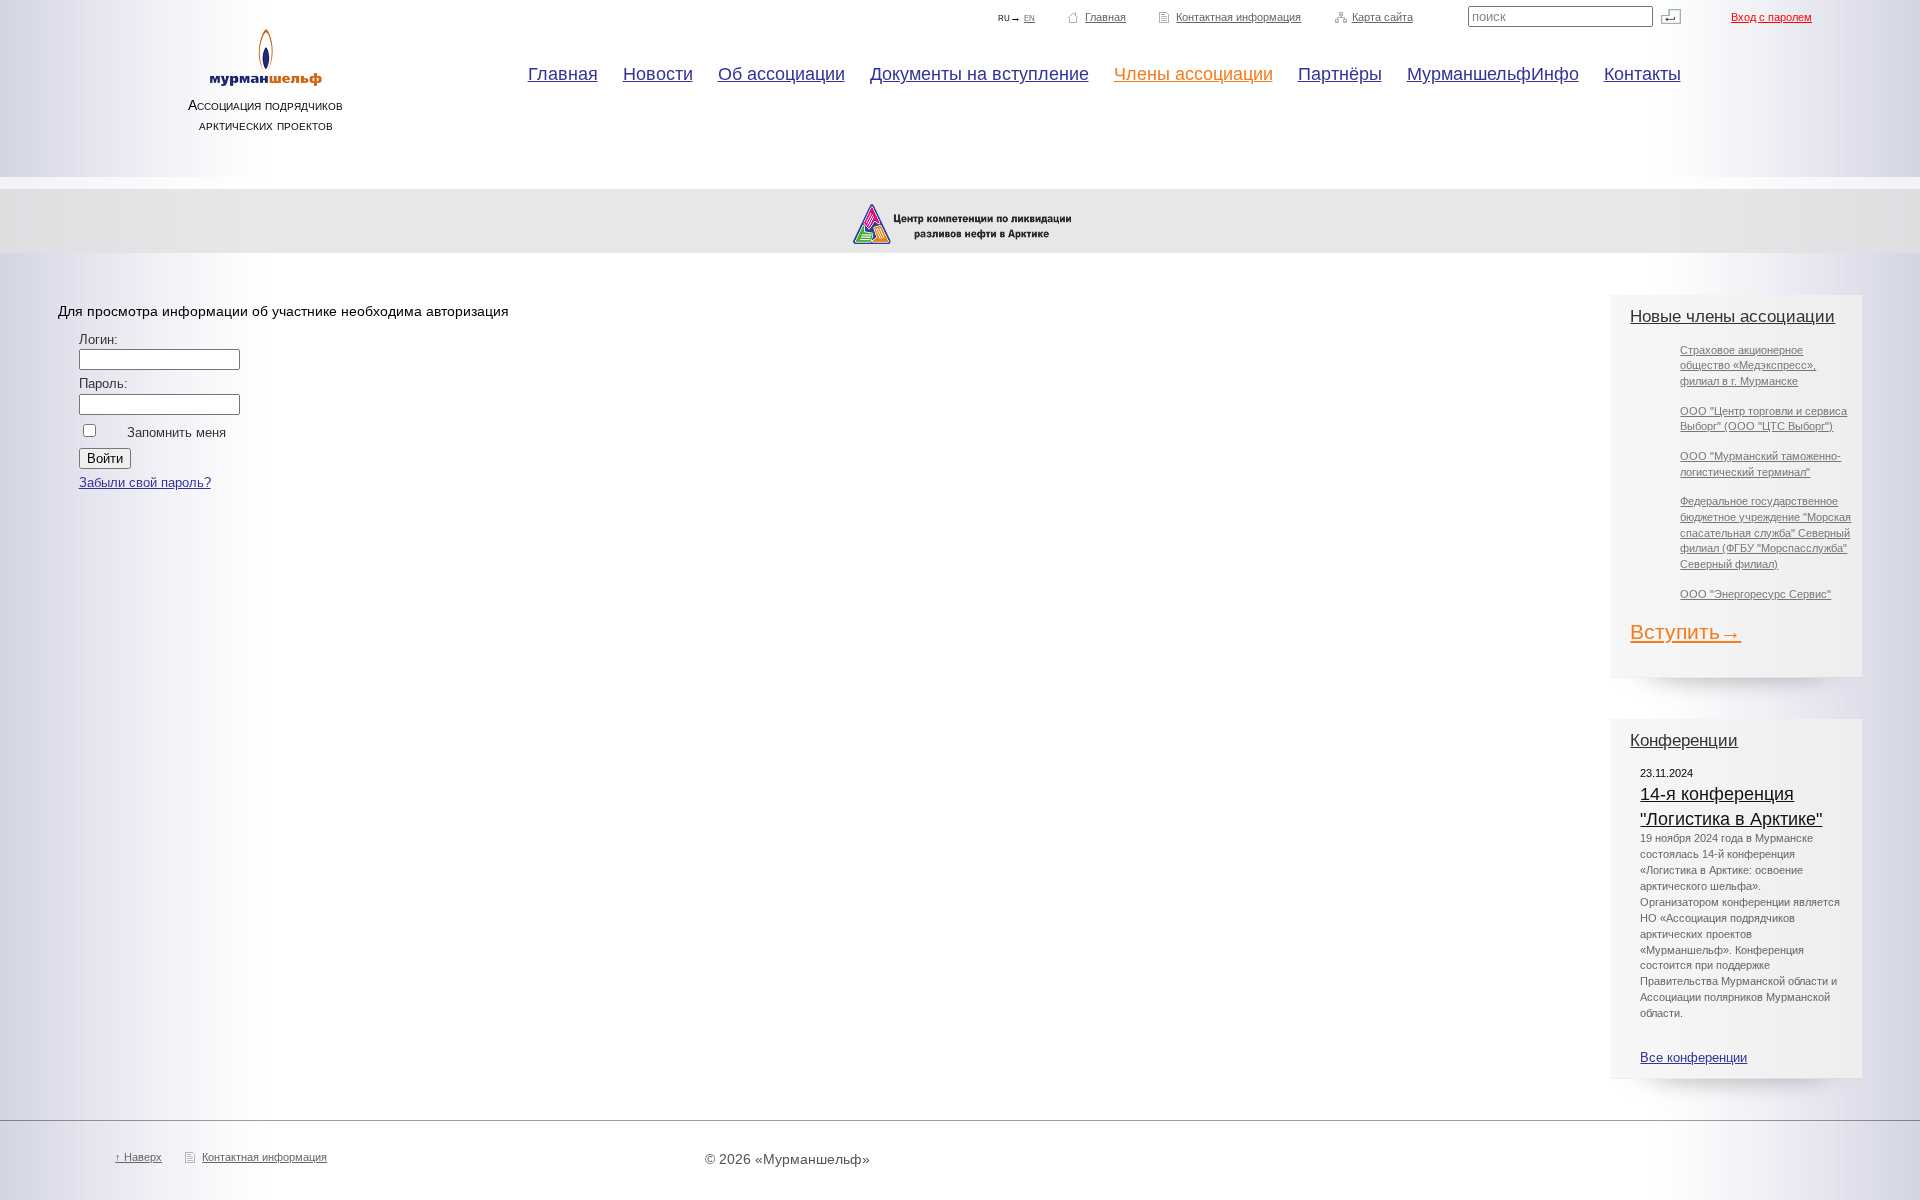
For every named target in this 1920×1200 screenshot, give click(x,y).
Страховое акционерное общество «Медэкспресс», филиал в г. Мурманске (1748, 365)
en (1029, 17)
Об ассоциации (781, 74)
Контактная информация (1238, 17)
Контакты (1642, 74)
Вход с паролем (1771, 17)
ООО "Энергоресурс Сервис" (1755, 594)
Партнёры (1340, 74)
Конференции (1684, 740)
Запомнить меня (176, 433)
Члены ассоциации (1193, 74)
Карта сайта (1382, 17)
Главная (1105, 17)
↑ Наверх (138, 1157)
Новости (658, 74)
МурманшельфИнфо (1493, 74)
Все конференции (1693, 1058)
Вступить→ (1685, 631)
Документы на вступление (979, 74)
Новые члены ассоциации (1732, 316)
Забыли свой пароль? (145, 483)
